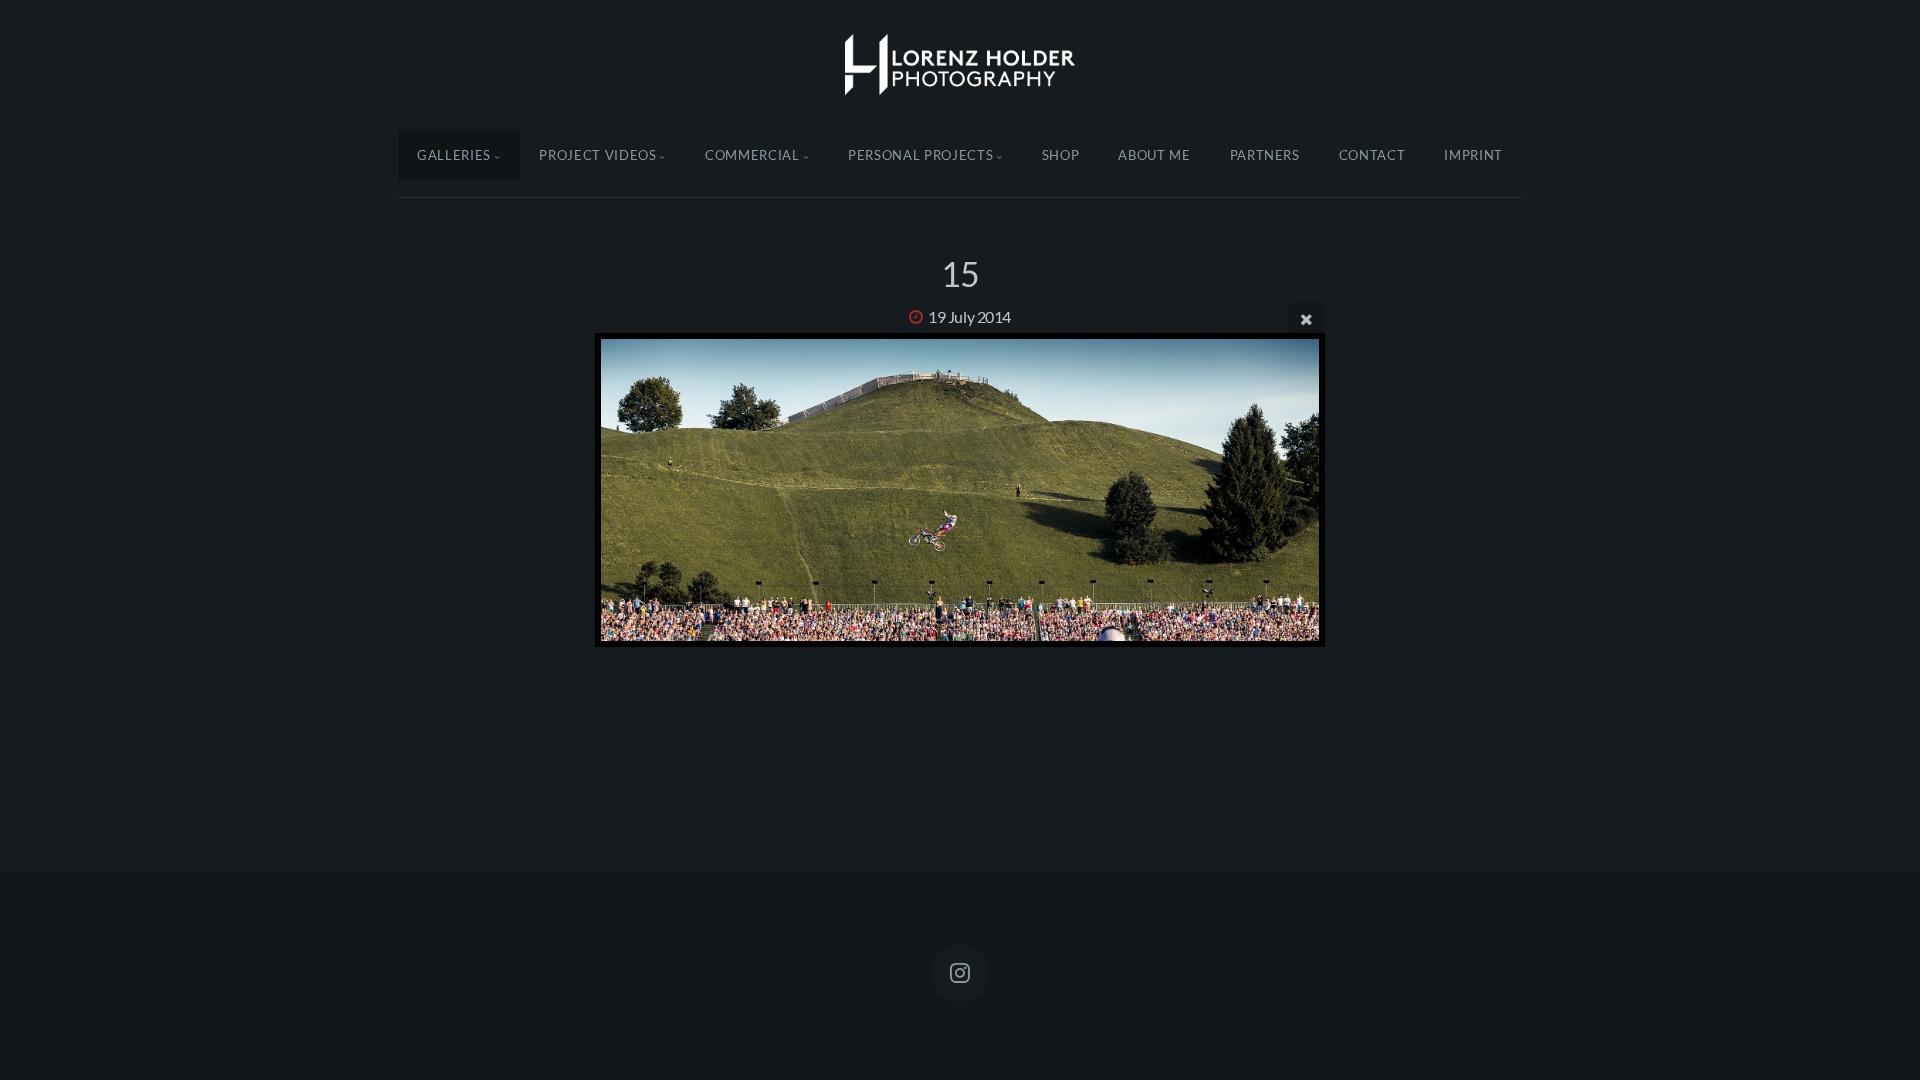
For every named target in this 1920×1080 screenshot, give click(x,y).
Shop (1061, 155)
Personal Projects (920, 155)
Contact (1372, 155)
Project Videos (597, 155)
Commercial (752, 155)
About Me (1154, 155)
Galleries (454, 155)
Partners (1265, 155)
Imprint (1473, 155)
